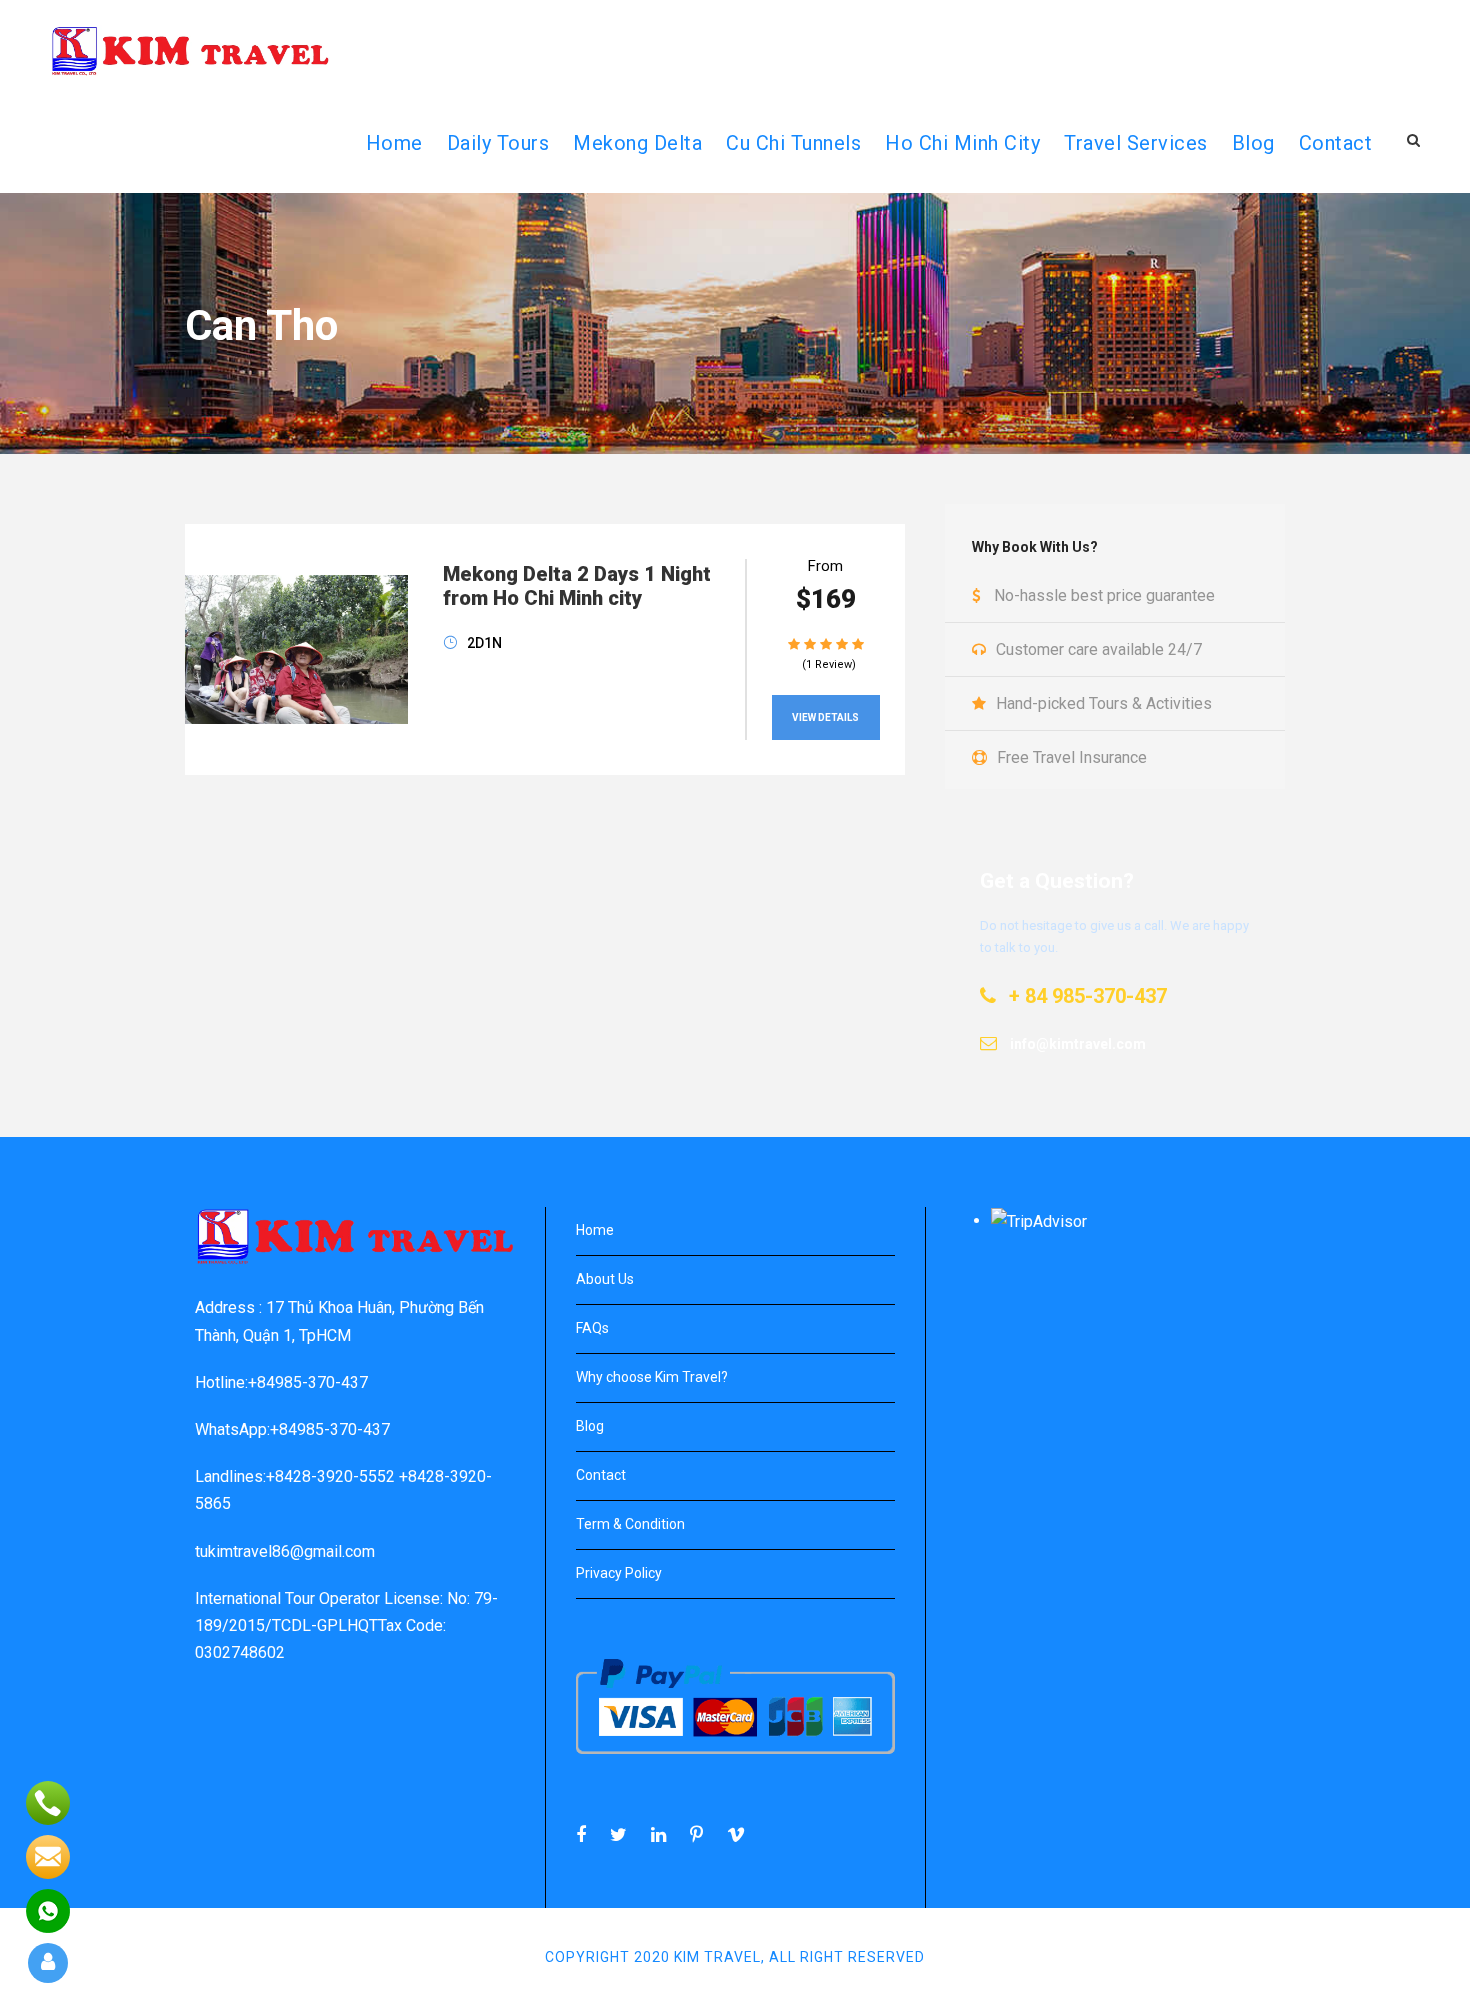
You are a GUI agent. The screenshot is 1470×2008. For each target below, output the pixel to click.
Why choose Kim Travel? (652, 1377)
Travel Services (1136, 143)
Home (595, 1230)
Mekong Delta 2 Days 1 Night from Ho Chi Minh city (577, 586)
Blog (1253, 143)
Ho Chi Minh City (962, 143)
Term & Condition (630, 1524)
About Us (605, 1279)
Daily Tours (498, 143)
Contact (1336, 143)
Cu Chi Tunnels (793, 143)
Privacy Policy (619, 1573)
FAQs (592, 1328)
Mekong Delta (637, 143)
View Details (825, 717)
